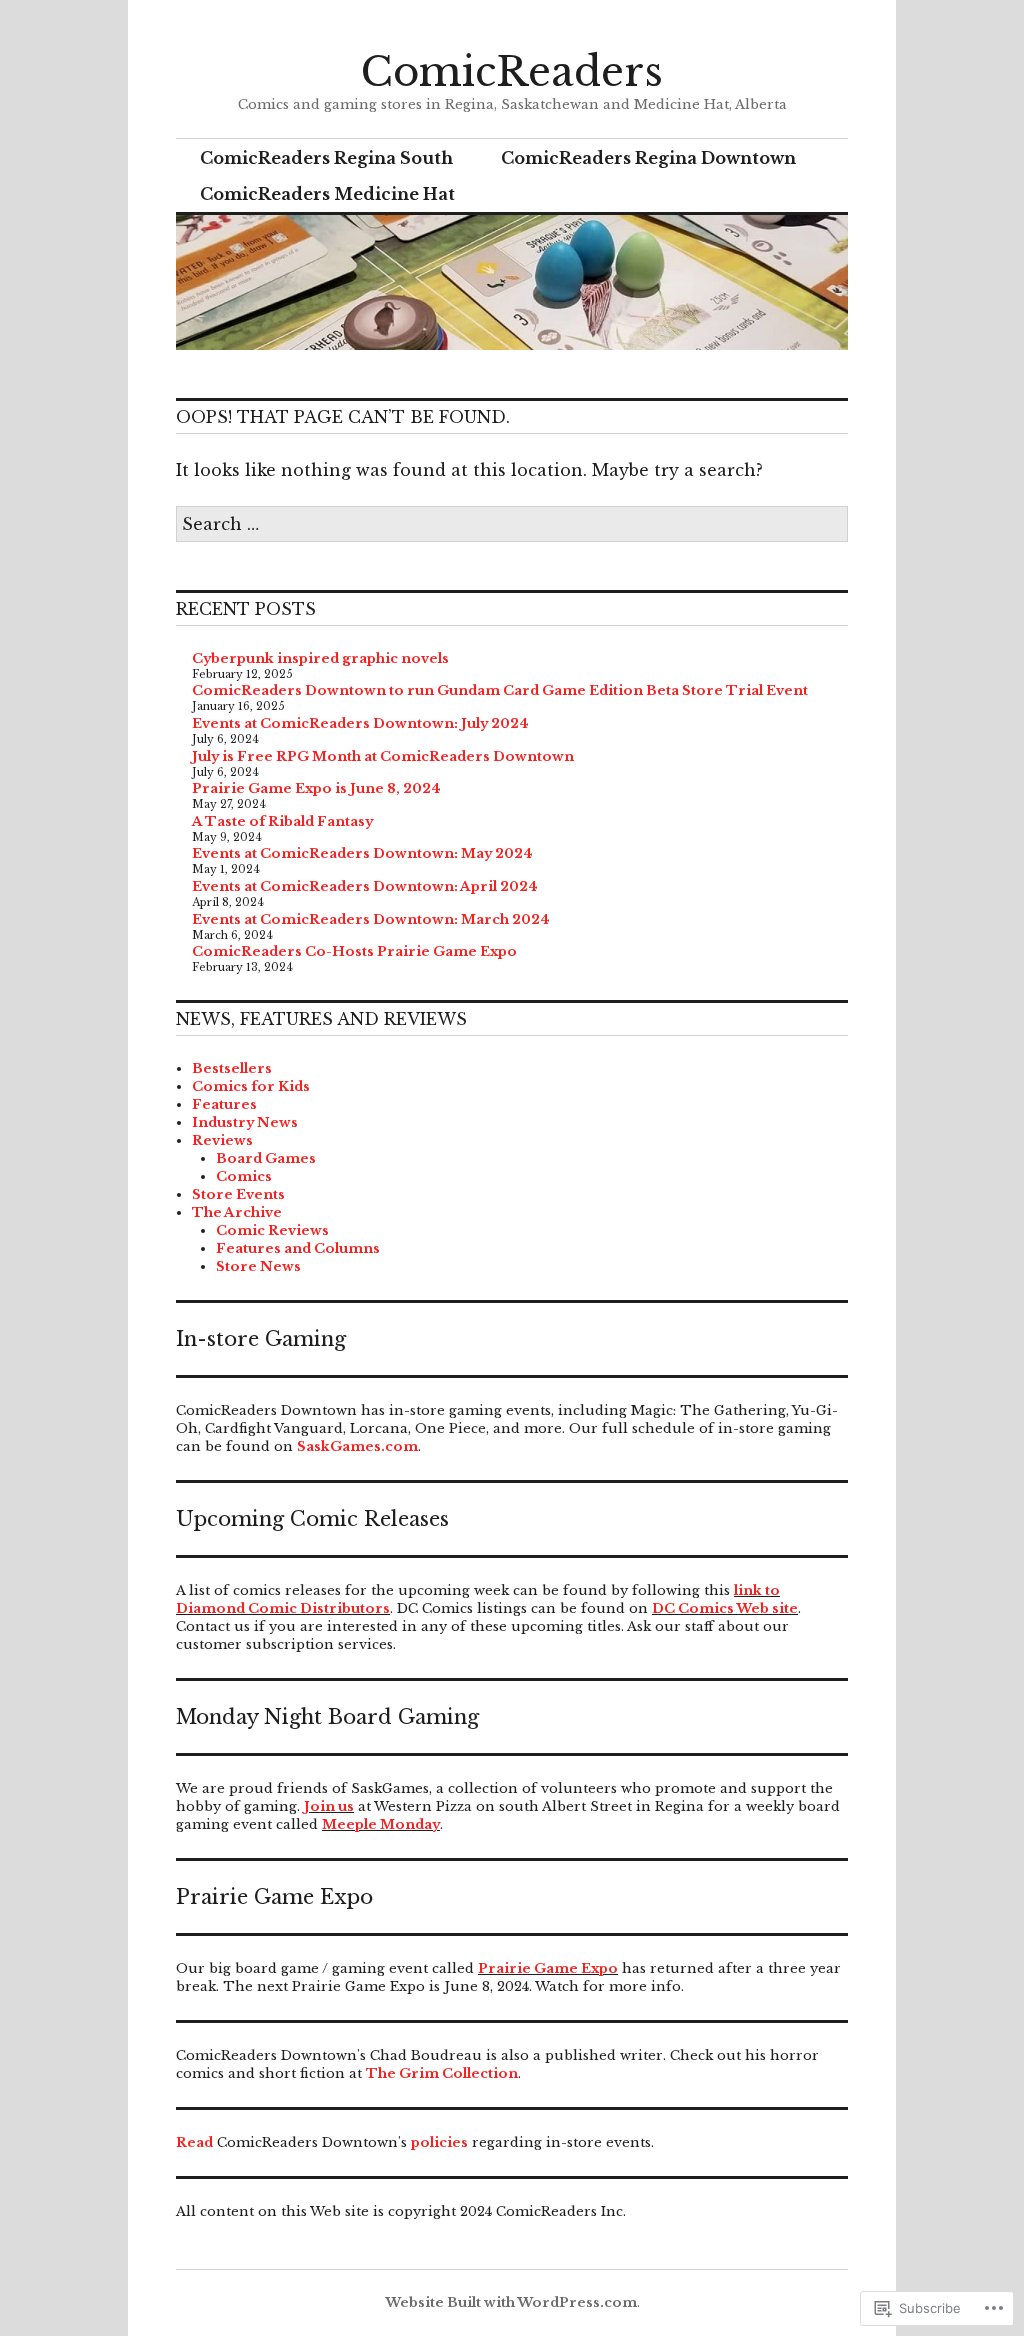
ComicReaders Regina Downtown (648, 158)
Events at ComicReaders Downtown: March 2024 (371, 919)
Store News (258, 1266)
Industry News (245, 1122)
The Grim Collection (442, 2073)
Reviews (222, 1140)
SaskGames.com (357, 1446)
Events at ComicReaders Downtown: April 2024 (365, 886)
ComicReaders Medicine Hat (327, 194)
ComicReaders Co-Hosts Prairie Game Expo (354, 951)
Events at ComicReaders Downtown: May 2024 (362, 853)
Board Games (266, 1158)
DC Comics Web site (725, 1608)
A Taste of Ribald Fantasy (282, 821)
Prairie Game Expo (548, 1968)
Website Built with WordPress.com (511, 2302)
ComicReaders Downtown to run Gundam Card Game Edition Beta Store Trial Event (500, 690)
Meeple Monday (381, 1824)
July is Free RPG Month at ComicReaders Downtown (383, 756)
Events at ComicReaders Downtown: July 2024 (360, 723)
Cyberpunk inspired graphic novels (320, 658)
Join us (329, 1806)
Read (194, 2142)
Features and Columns (298, 1248)
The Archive (237, 1212)
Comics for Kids (251, 1086)
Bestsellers (232, 1068)
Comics (244, 1176)
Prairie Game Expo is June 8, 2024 (316, 788)
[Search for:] (512, 524)
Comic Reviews (272, 1230)
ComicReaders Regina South (326, 158)
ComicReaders (512, 72)
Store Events (238, 1194)
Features (224, 1104)
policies (439, 2142)
